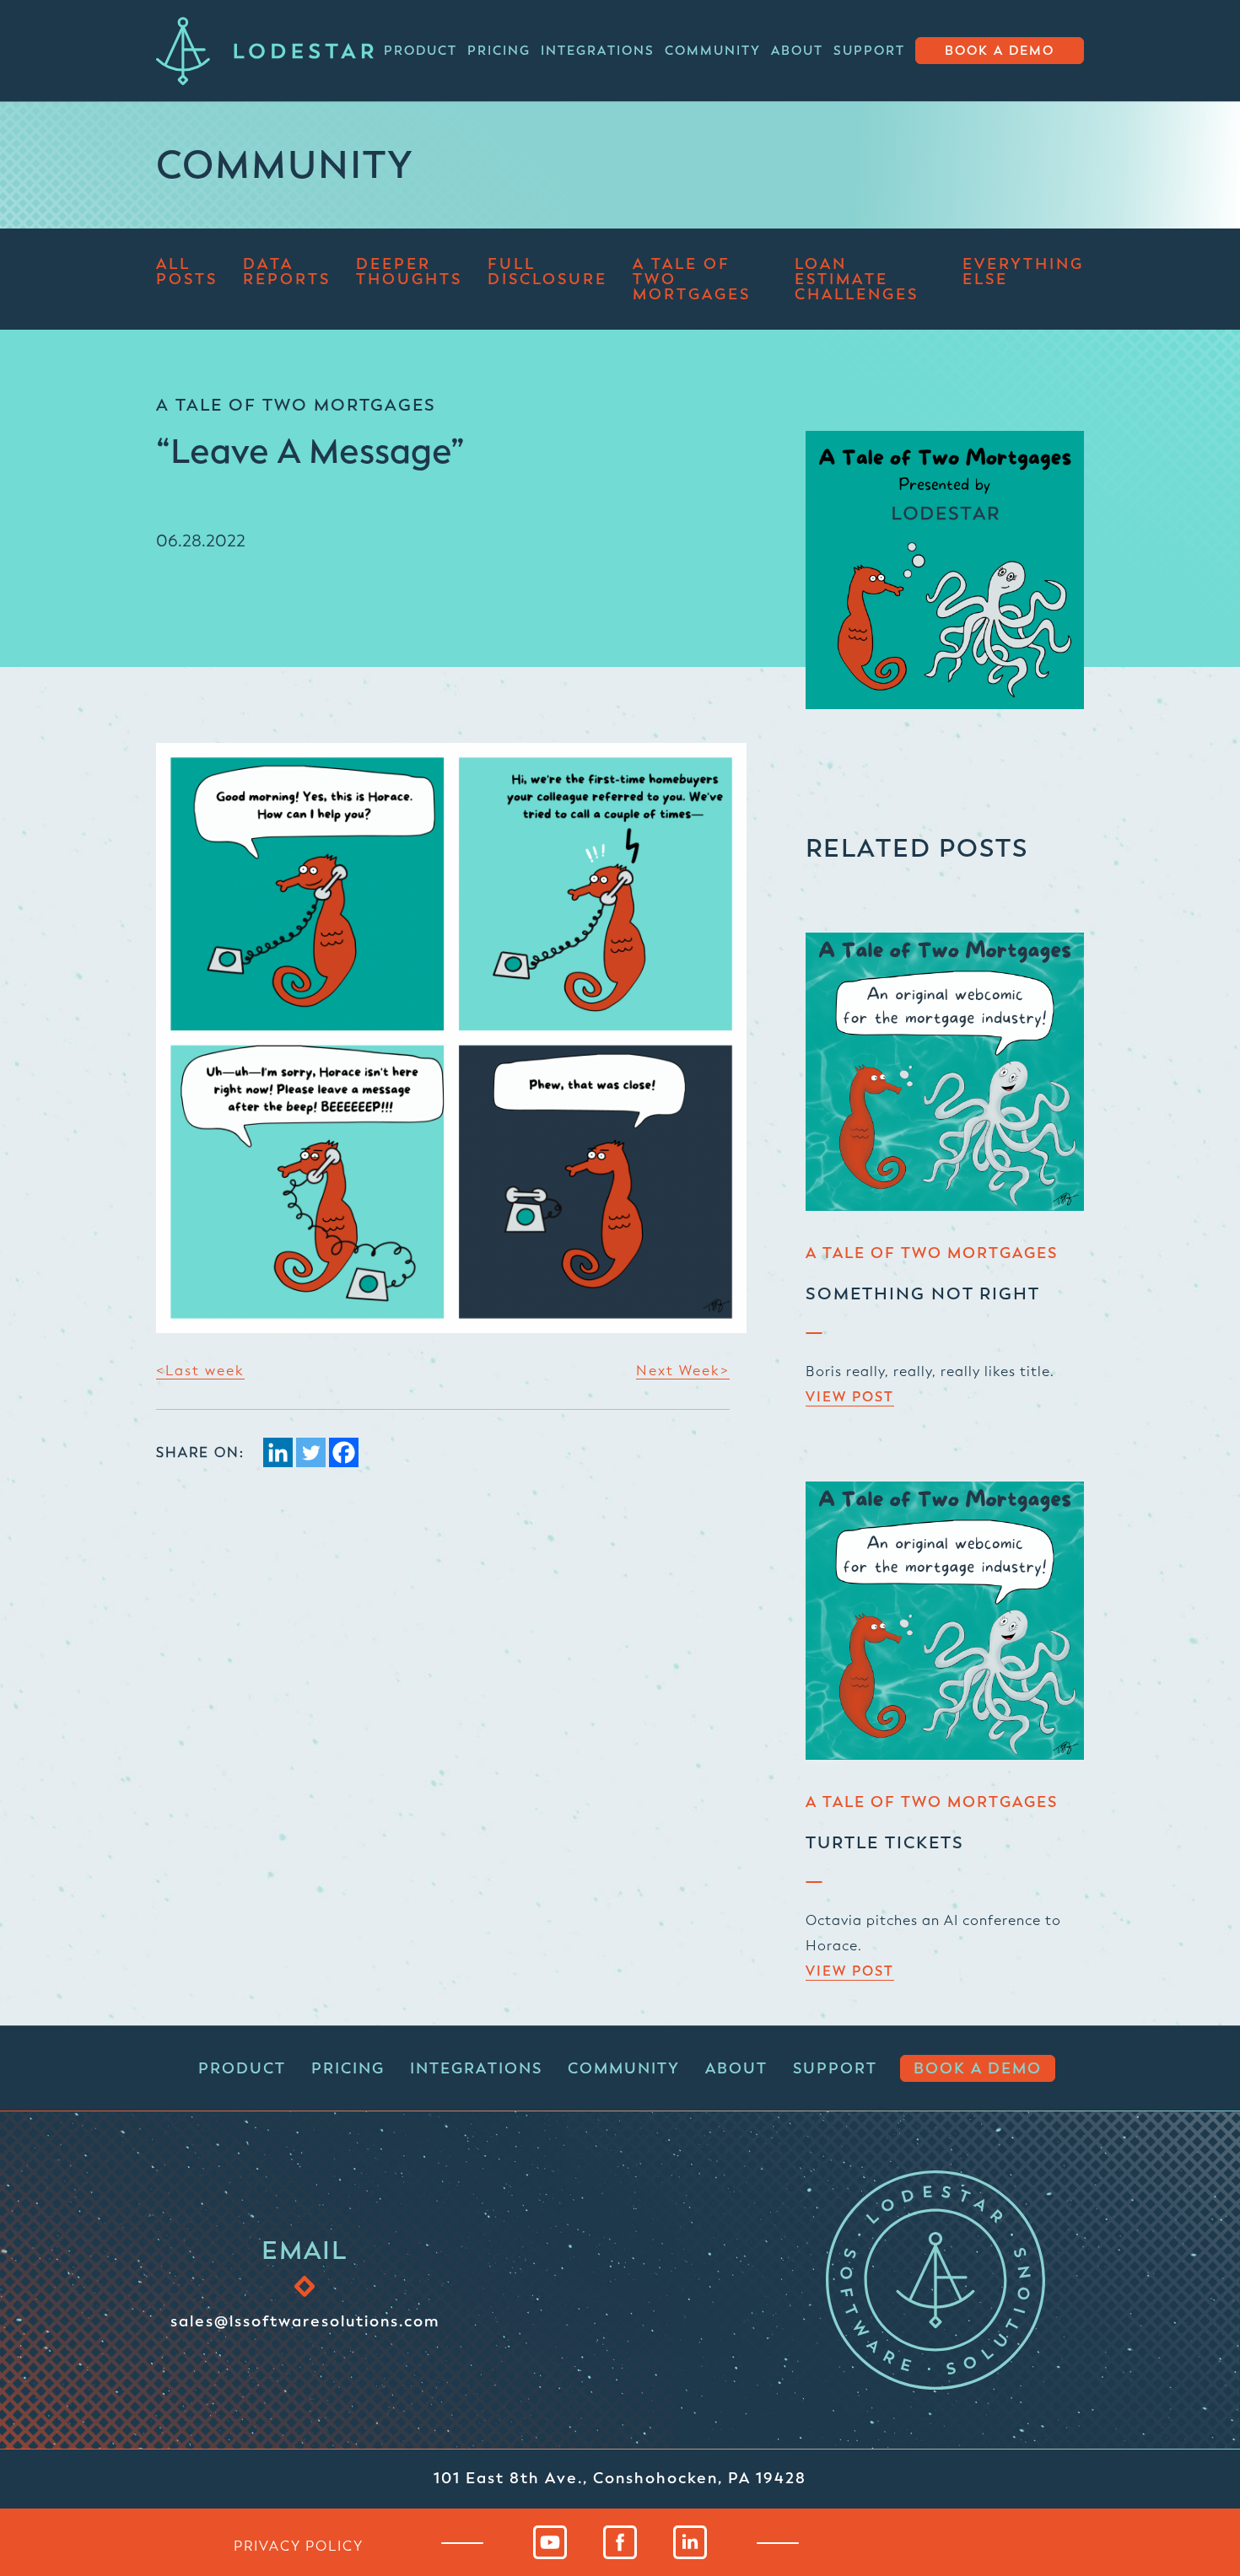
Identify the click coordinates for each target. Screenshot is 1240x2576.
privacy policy (299, 2546)
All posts (187, 272)
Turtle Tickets (885, 1843)
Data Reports (287, 272)
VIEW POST (850, 1397)
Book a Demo (1000, 51)
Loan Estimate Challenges (857, 279)
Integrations (598, 51)
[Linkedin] (278, 1452)
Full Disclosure (547, 272)
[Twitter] (311, 1452)
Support (869, 51)
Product (421, 51)
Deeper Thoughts (409, 272)
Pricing (499, 51)
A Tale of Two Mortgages (692, 279)
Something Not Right (923, 1294)
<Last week (200, 1371)
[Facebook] (344, 1452)
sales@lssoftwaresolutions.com (305, 2321)
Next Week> (683, 1371)
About (797, 51)
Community (713, 51)
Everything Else (1023, 272)
